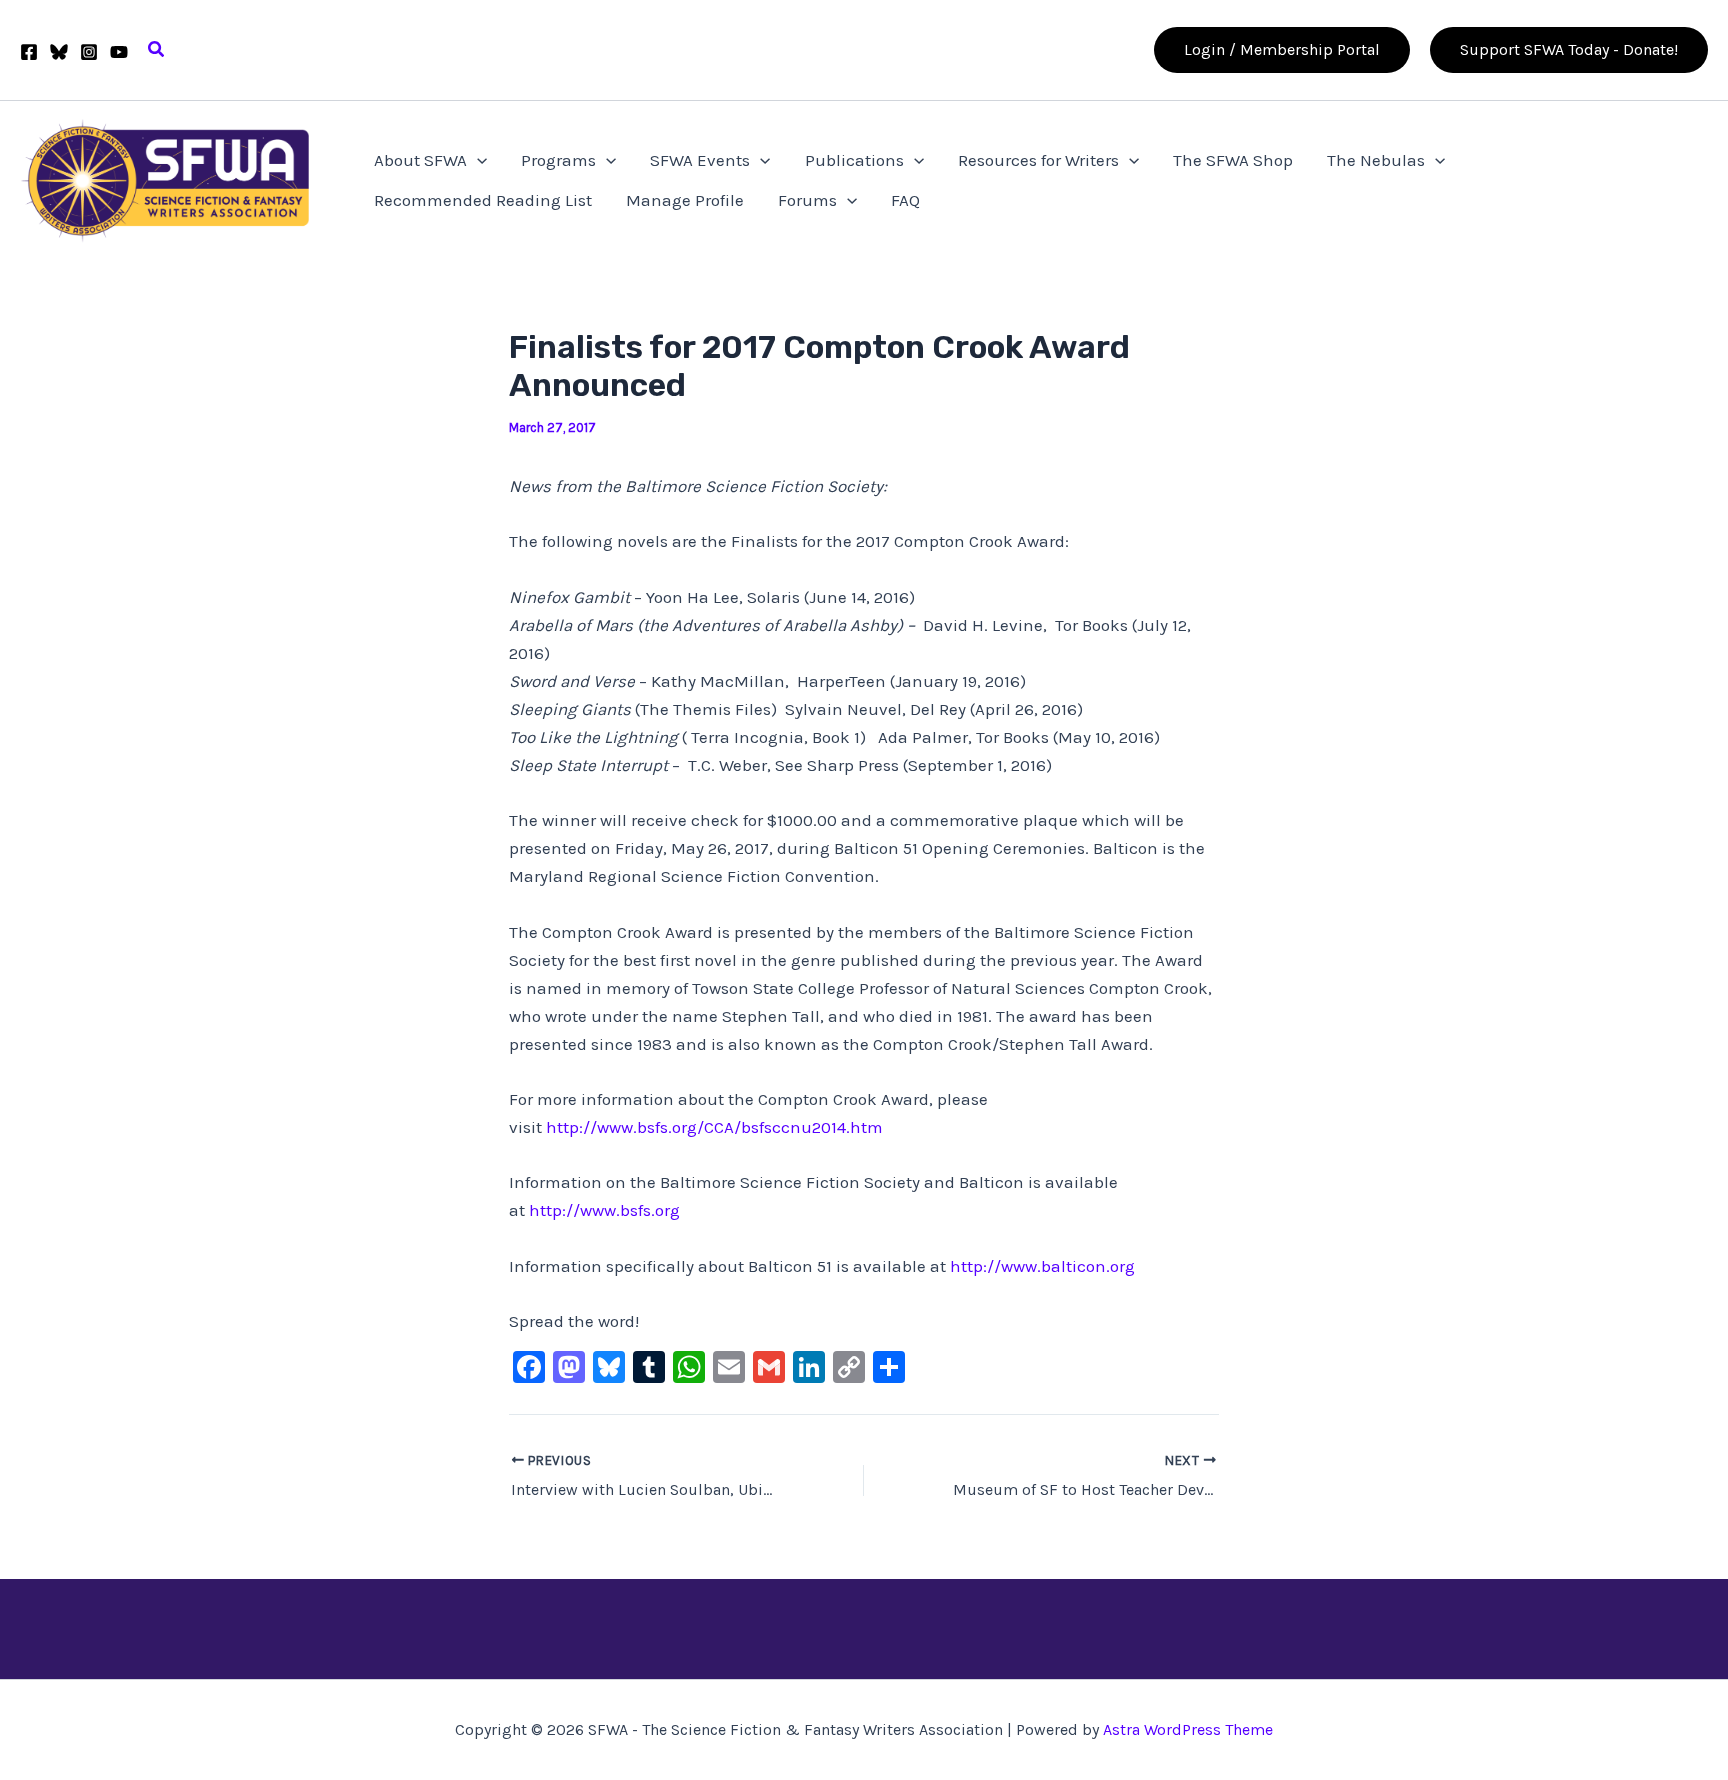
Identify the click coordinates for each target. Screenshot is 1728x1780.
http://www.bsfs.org (604, 1210)
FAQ (905, 200)
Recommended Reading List (483, 200)
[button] (157, 50)
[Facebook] (29, 52)
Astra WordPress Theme (1188, 1729)
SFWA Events (700, 160)
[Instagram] (89, 52)
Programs (558, 160)
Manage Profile (685, 200)
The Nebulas (1376, 160)
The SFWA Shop (1233, 160)
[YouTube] (119, 52)
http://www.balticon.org (1042, 1266)
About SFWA (420, 160)
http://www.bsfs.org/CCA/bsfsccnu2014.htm (714, 1127)
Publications (854, 160)
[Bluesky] (59, 52)
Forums (807, 200)
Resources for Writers (1038, 160)
